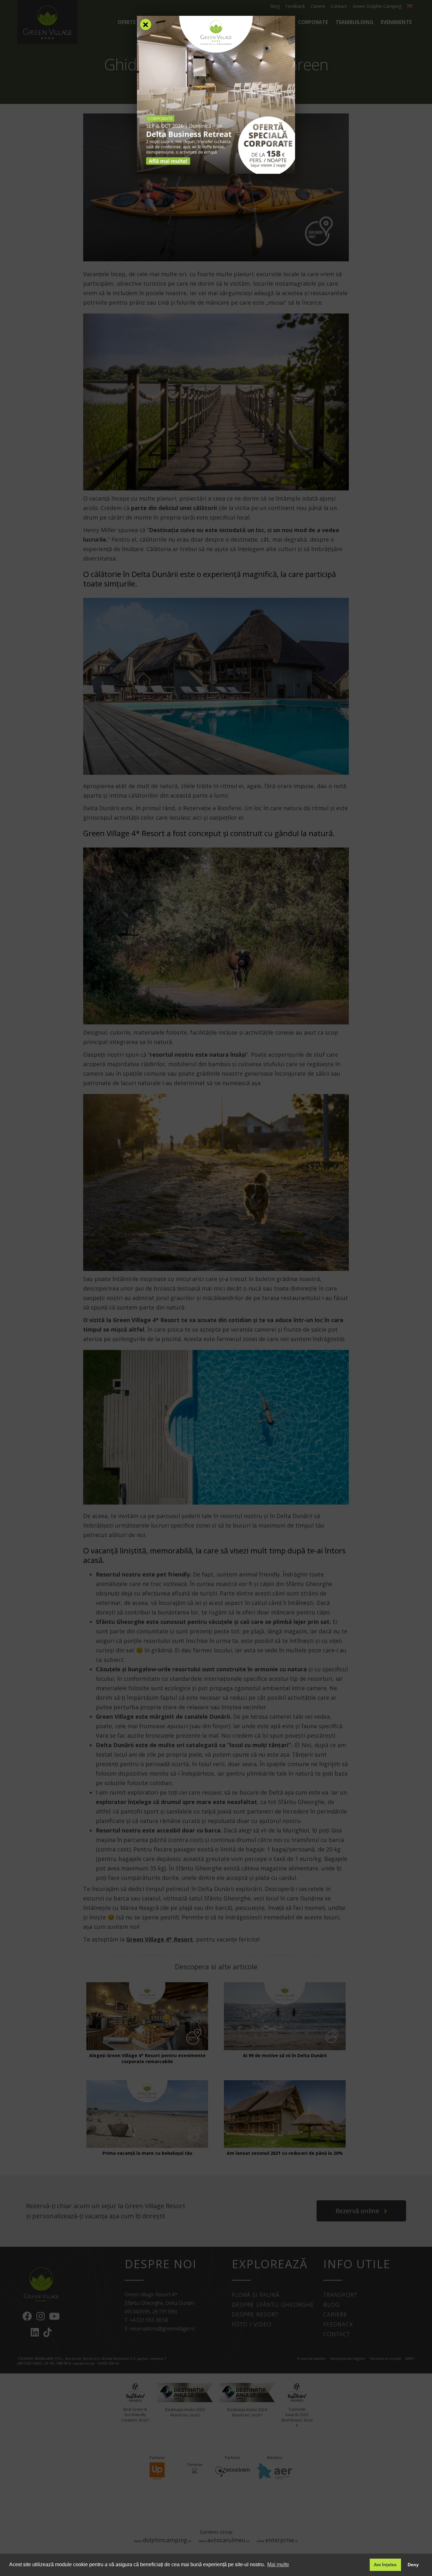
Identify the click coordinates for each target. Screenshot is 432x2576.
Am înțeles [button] (385, 2565)
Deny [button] (413, 2565)
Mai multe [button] (278, 2564)
